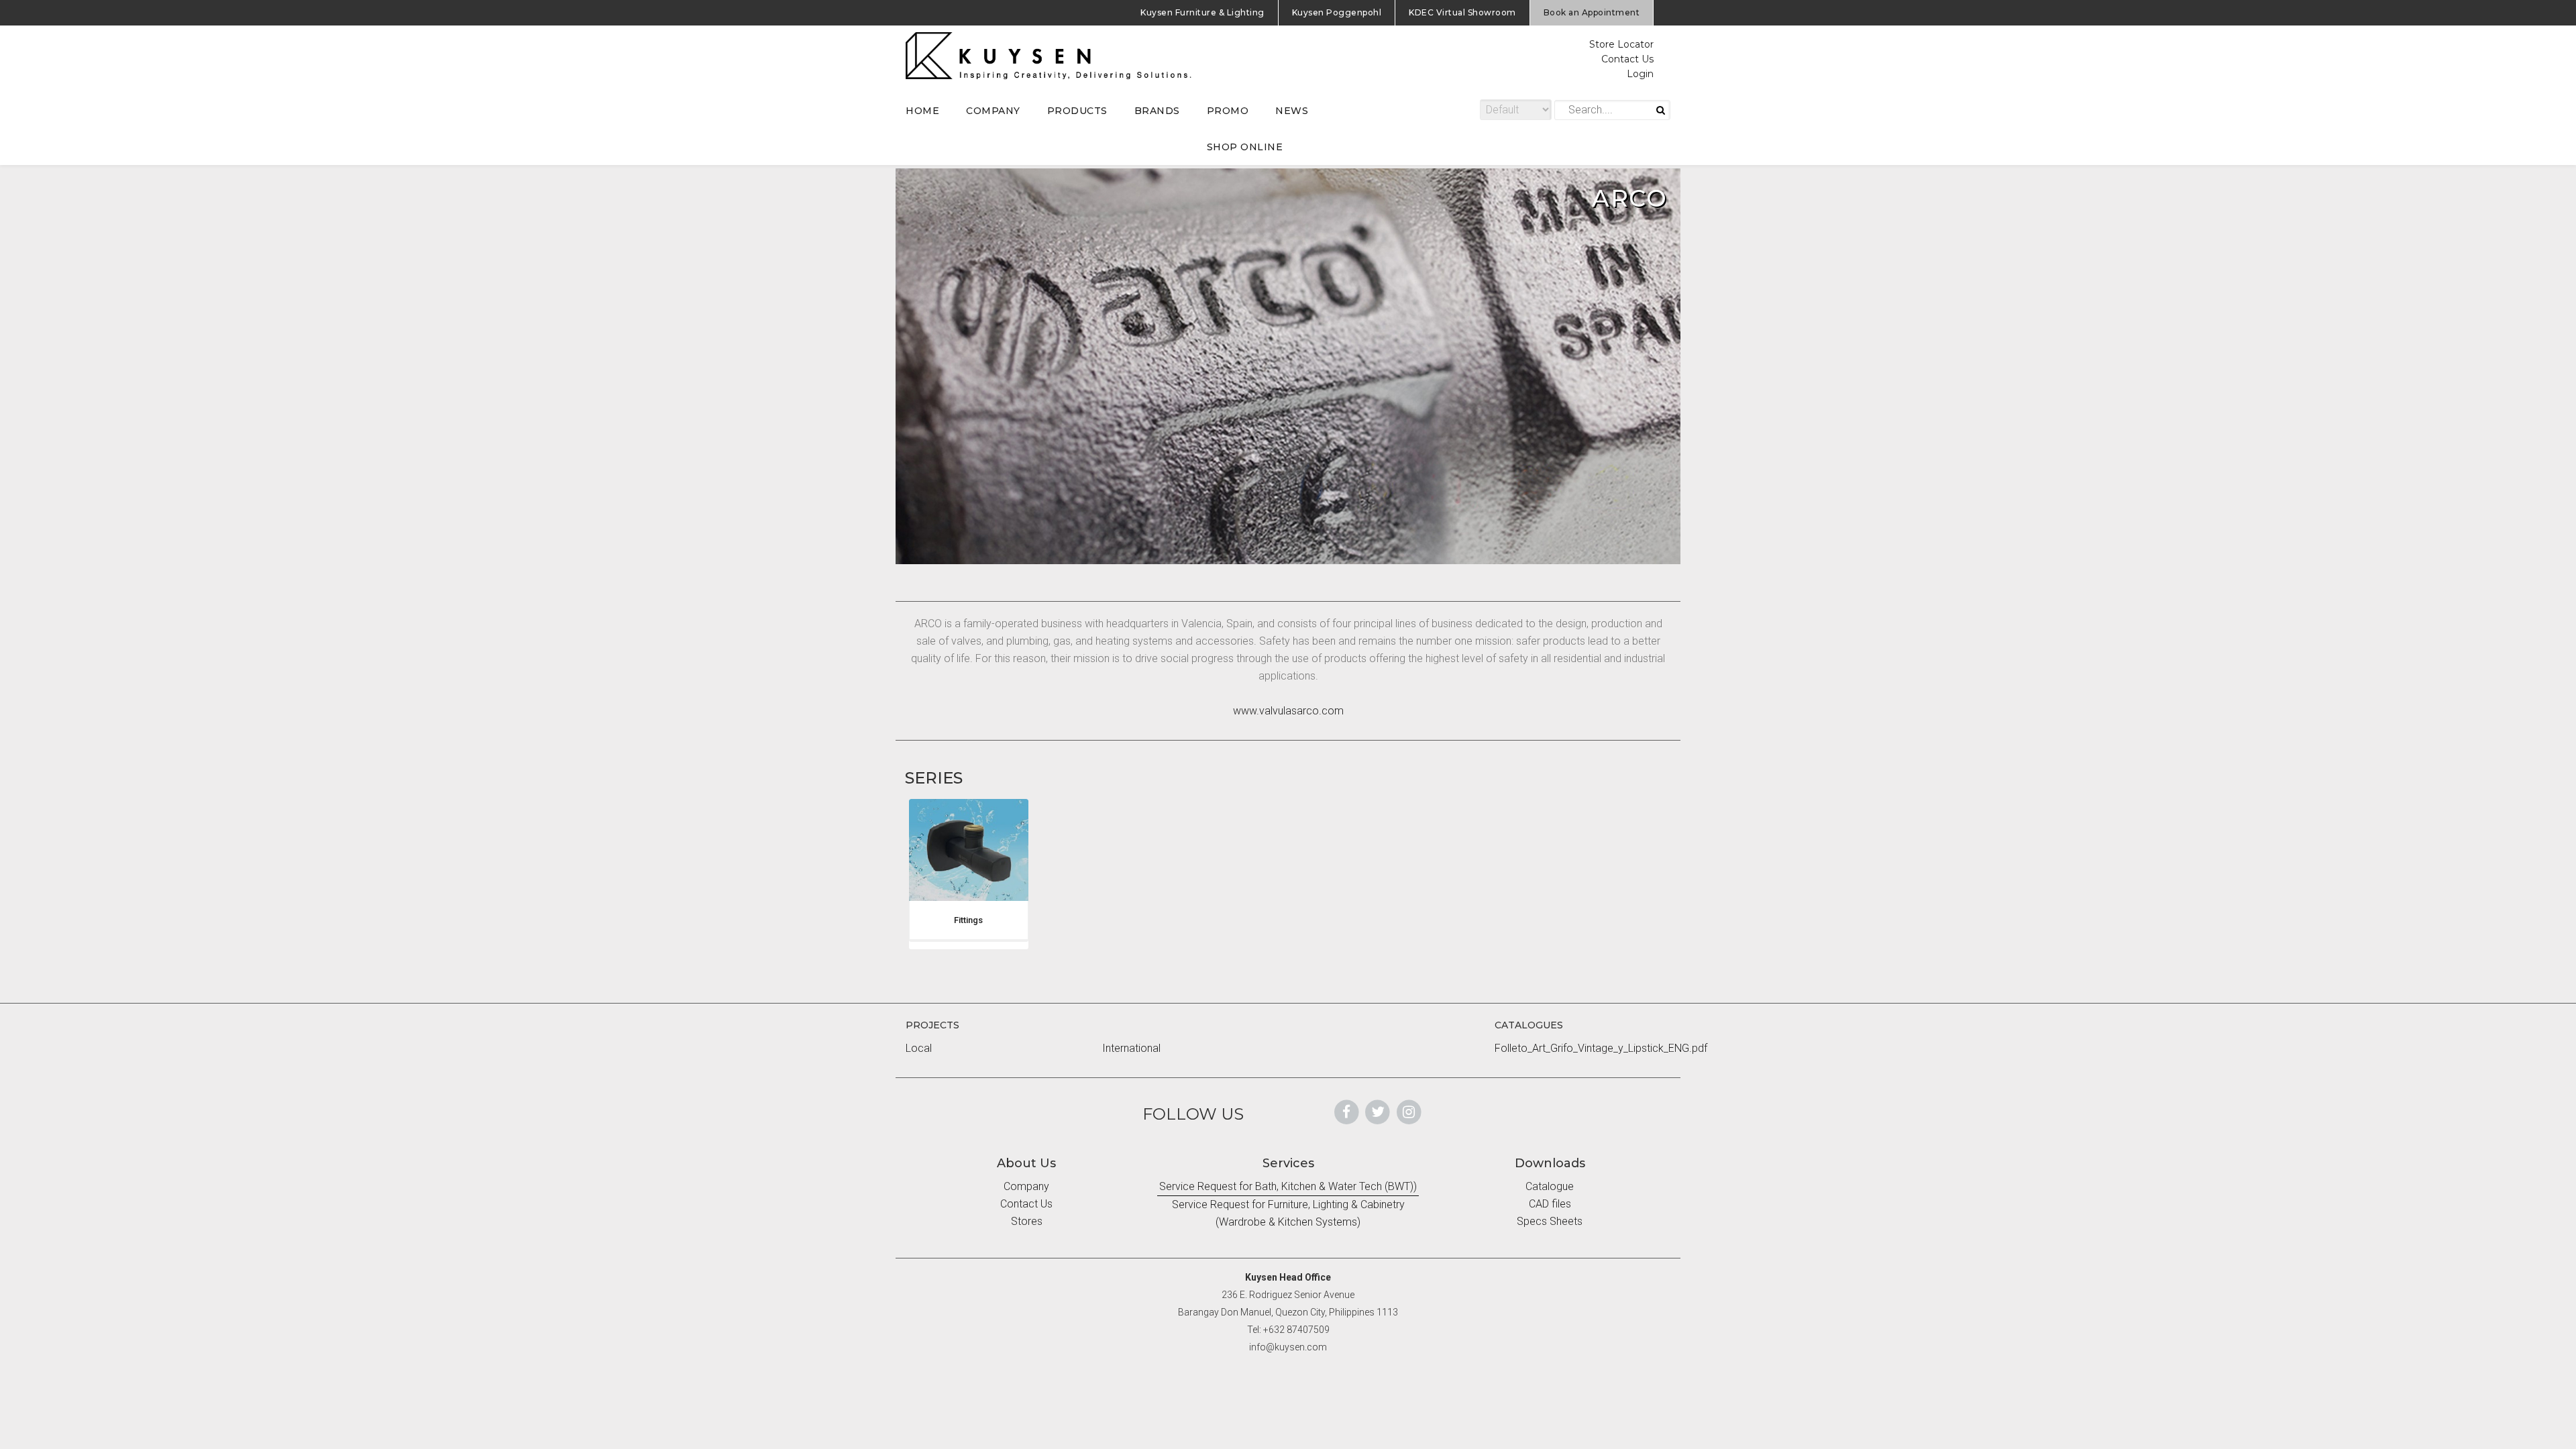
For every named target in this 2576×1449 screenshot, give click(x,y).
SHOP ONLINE (1245, 147)
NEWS (1292, 111)
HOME (922, 111)
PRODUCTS (1077, 111)
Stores (1027, 1221)
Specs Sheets (1550, 1221)
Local (919, 1048)
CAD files (1550, 1204)
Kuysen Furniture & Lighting (1202, 12)
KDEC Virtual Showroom (1462, 12)
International (1131, 1048)
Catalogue (1550, 1186)
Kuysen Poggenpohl (1337, 12)
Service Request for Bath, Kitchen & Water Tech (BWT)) (1288, 1186)
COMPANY (993, 111)
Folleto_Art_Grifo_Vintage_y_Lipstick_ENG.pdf (1601, 1048)
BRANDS (1157, 111)
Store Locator (1621, 44)
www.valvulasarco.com (1288, 711)
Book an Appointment (1592, 12)
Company (1026, 1186)
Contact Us (1627, 59)
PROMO (1228, 111)
